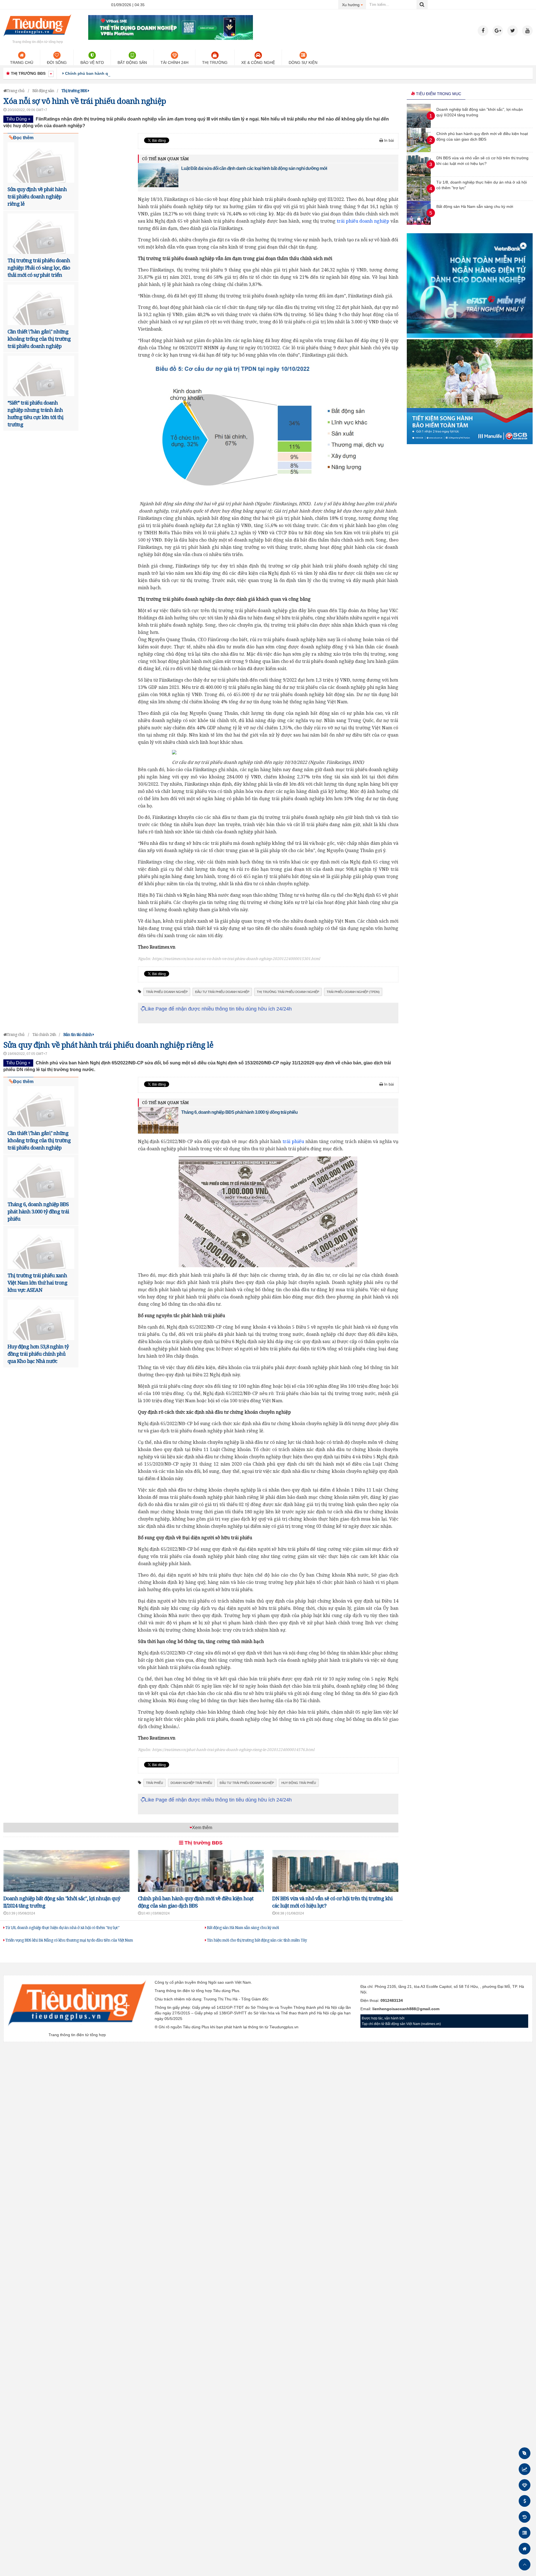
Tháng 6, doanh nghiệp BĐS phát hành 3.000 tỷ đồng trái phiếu (38, 1211)
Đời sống (57, 62)
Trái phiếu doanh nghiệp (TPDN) (353, 992)
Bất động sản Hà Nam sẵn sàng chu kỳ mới (242, 1927)
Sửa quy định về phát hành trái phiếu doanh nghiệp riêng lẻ (37, 196)
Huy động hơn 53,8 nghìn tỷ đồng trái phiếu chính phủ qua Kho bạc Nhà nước (38, 1354)
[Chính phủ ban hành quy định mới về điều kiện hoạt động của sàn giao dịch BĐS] (419, 151)
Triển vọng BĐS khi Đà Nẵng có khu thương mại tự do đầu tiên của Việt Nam (69, 1940)
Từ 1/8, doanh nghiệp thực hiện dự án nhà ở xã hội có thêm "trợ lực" (62, 1927)
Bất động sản (132, 62)
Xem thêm (202, 1828)
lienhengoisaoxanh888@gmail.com (406, 2009)
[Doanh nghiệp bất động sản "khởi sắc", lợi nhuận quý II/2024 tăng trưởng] (419, 126)
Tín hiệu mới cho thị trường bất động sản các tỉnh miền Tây (256, 1940)
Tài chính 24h (174, 62)
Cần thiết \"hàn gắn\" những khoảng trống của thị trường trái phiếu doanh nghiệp (39, 339)
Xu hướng (354, 5)
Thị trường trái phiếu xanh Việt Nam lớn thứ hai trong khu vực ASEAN (37, 1283)
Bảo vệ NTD (92, 62)
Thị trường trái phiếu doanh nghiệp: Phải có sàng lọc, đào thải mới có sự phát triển (39, 268)
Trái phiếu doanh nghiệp (167, 992)
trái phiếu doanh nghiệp (363, 221)
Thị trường (215, 62)
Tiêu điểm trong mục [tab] (438, 94)
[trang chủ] (37, 37)
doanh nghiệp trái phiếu (191, 1783)
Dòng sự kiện (303, 62)
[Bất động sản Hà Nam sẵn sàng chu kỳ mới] (419, 223)
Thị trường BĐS (203, 1843)
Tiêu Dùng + (18, 119)
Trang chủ (22, 62)
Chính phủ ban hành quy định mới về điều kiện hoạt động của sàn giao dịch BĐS (142, 73)
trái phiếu (293, 1141)
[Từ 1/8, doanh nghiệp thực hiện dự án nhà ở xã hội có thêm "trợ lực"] (419, 199)
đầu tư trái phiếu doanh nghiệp (222, 992)
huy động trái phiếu (299, 1783)
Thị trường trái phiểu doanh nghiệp (288, 992)
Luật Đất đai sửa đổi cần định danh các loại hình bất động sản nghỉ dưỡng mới (254, 168)
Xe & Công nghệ (258, 62)
